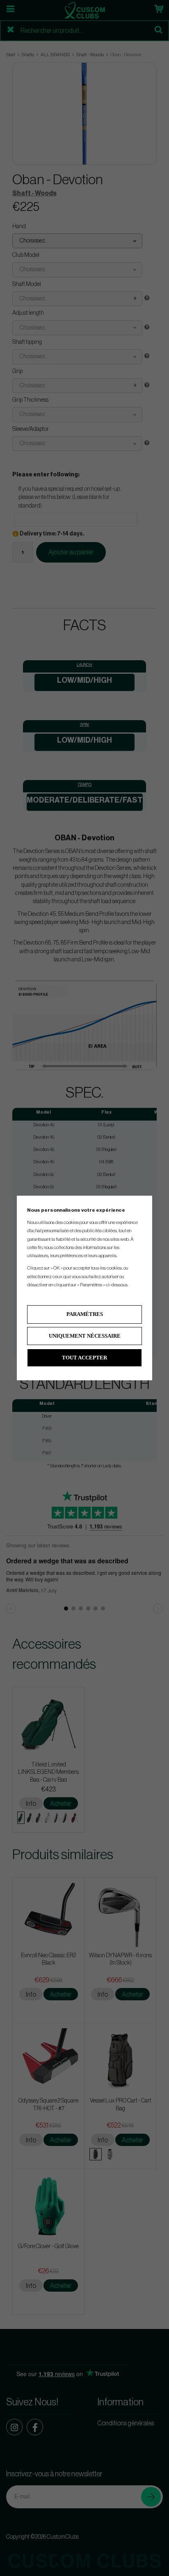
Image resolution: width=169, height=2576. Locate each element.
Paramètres (85, 1314)
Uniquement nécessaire (85, 1336)
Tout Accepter (84, 1358)
